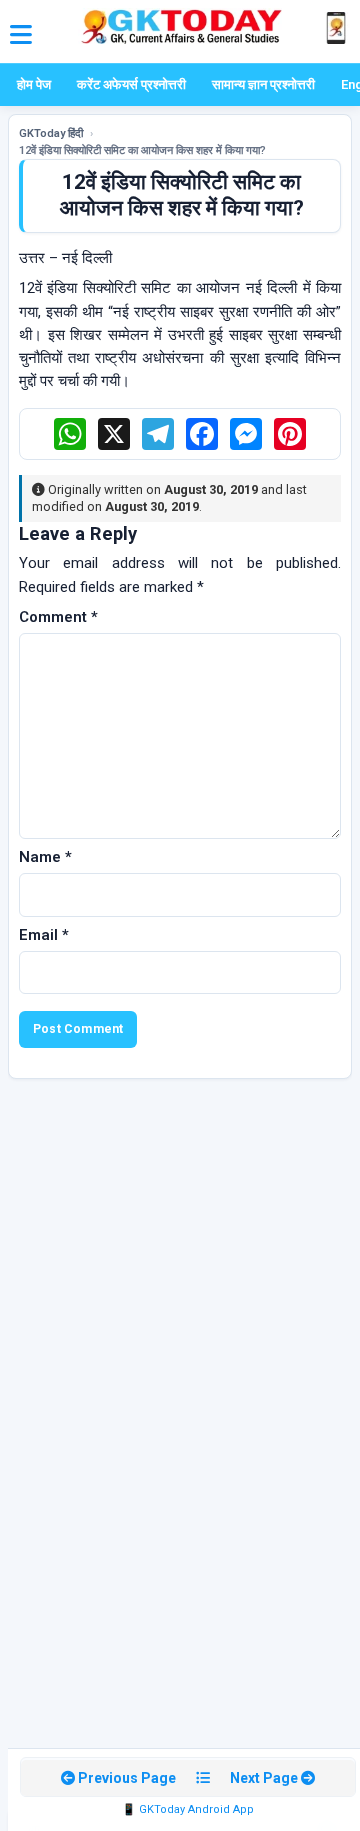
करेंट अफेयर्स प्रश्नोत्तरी (131, 84)
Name (45, 857)
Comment (58, 617)
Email (44, 935)
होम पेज (34, 84)
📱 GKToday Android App (188, 1809)
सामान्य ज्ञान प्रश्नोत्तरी (263, 84)
